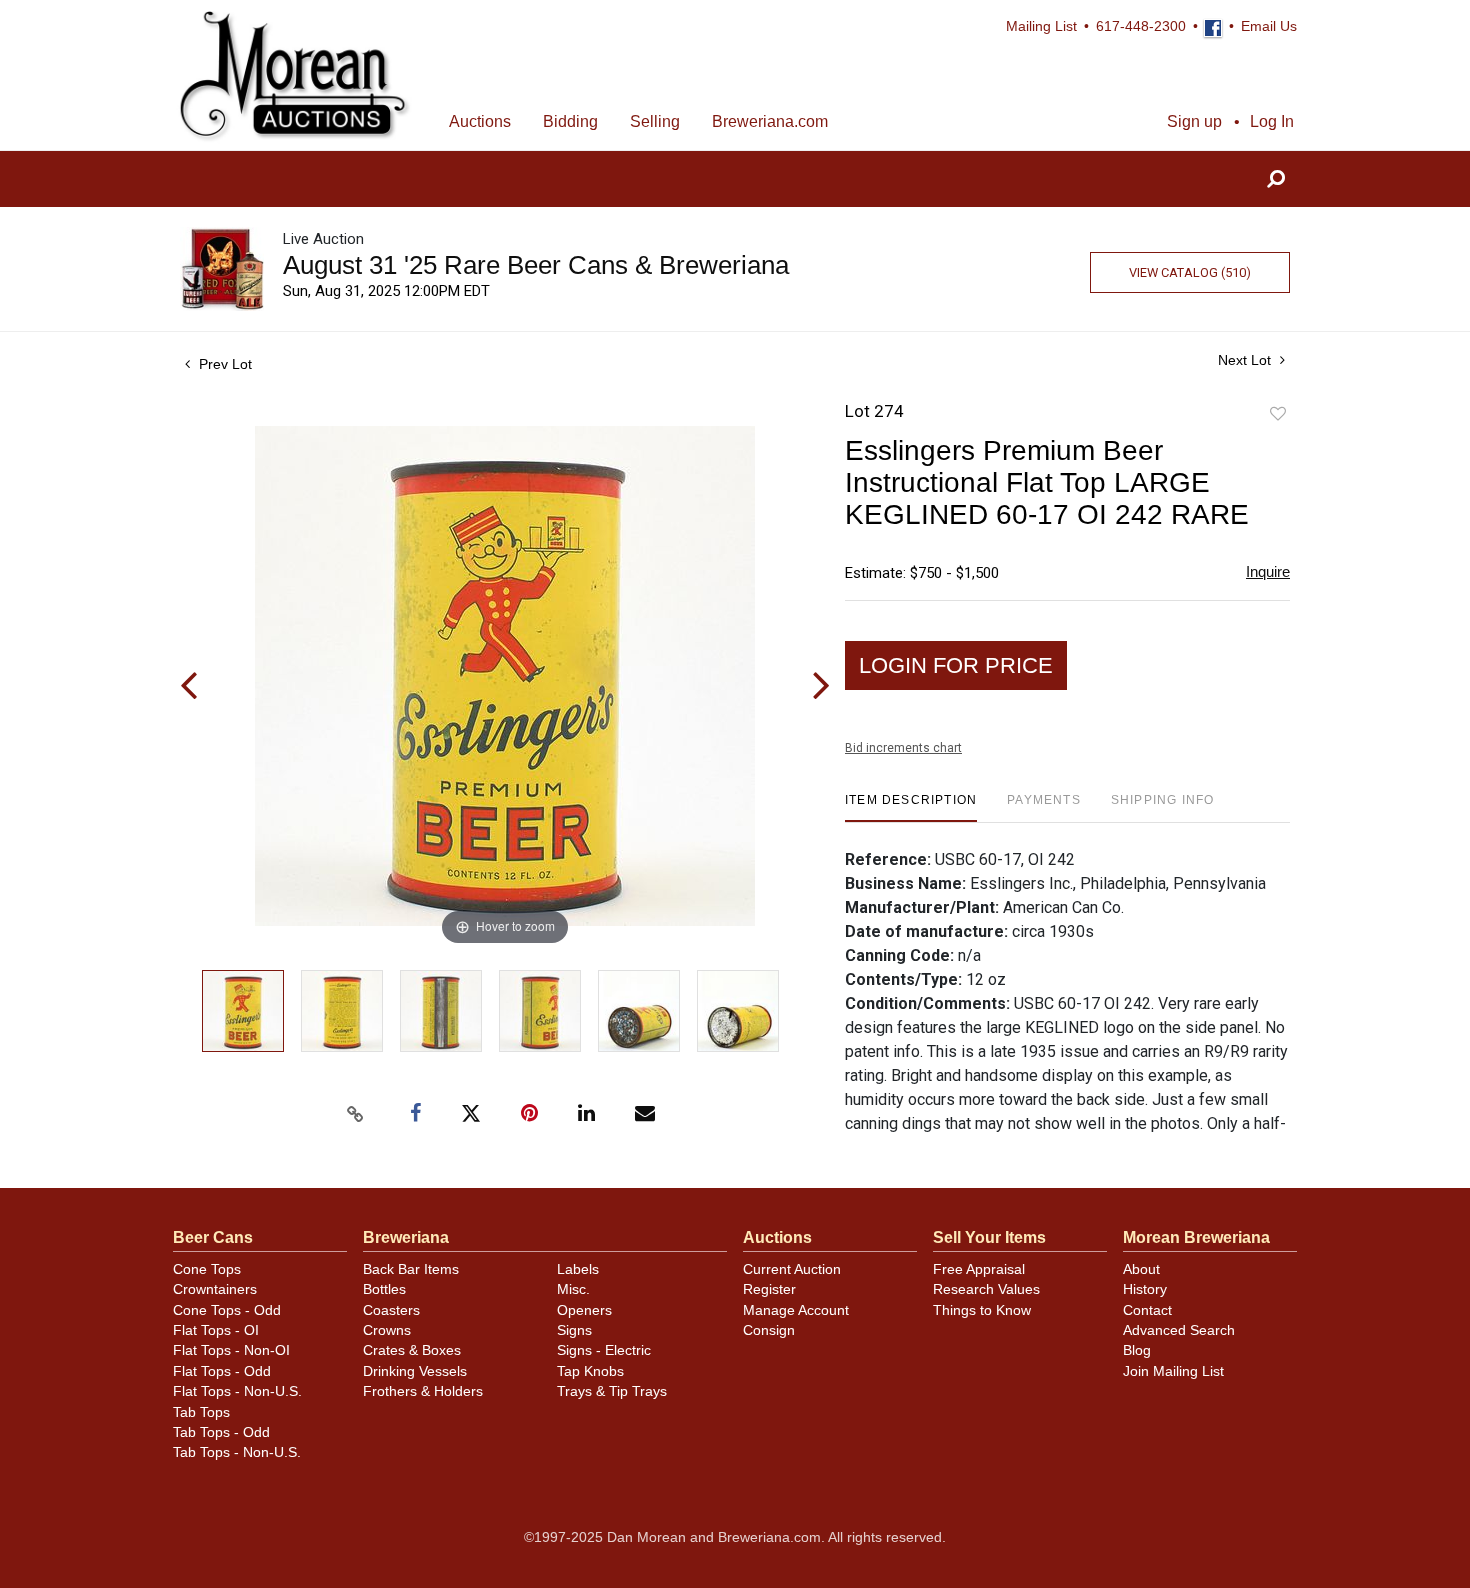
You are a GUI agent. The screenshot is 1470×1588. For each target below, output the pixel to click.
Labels (578, 1269)
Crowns (387, 1330)
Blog (1137, 1350)
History (1145, 1289)
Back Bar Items (411, 1269)
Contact (1147, 1310)
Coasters (391, 1310)
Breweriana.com (770, 121)
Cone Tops (207, 1269)
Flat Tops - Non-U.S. (237, 1391)
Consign (769, 1330)
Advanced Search (1179, 1330)
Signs (574, 1330)
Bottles (384, 1289)
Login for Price (956, 665)
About (1141, 1269)
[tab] (911, 807)
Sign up (1194, 121)
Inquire (1268, 571)
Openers (584, 1310)
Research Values (986, 1289)
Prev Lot (223, 364)
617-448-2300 (1141, 26)
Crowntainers (215, 1289)
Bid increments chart (903, 748)
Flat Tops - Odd (222, 1371)
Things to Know (982, 1310)
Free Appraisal (979, 1269)
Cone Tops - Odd (227, 1310)
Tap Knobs (590, 1371)
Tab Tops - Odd (221, 1432)
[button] (1276, 179)
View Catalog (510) (1190, 272)
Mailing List (1041, 26)
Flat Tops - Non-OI (231, 1350)
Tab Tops (201, 1412)
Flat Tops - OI (216, 1330)
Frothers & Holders (423, 1391)
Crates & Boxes (412, 1350)
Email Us (1269, 26)
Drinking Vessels (415, 1371)
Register (769, 1289)
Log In (1272, 121)
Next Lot (1246, 360)
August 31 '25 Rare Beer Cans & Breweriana (536, 265)
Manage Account (796, 1310)
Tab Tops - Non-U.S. (237, 1452)
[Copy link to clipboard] (355, 1114)
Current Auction (792, 1269)
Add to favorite (1278, 414)
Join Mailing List (1173, 1371)
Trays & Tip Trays (612, 1391)
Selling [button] (655, 121)
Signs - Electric (604, 1350)
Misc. (573, 1289)
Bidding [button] (570, 121)
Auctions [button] (480, 121)
